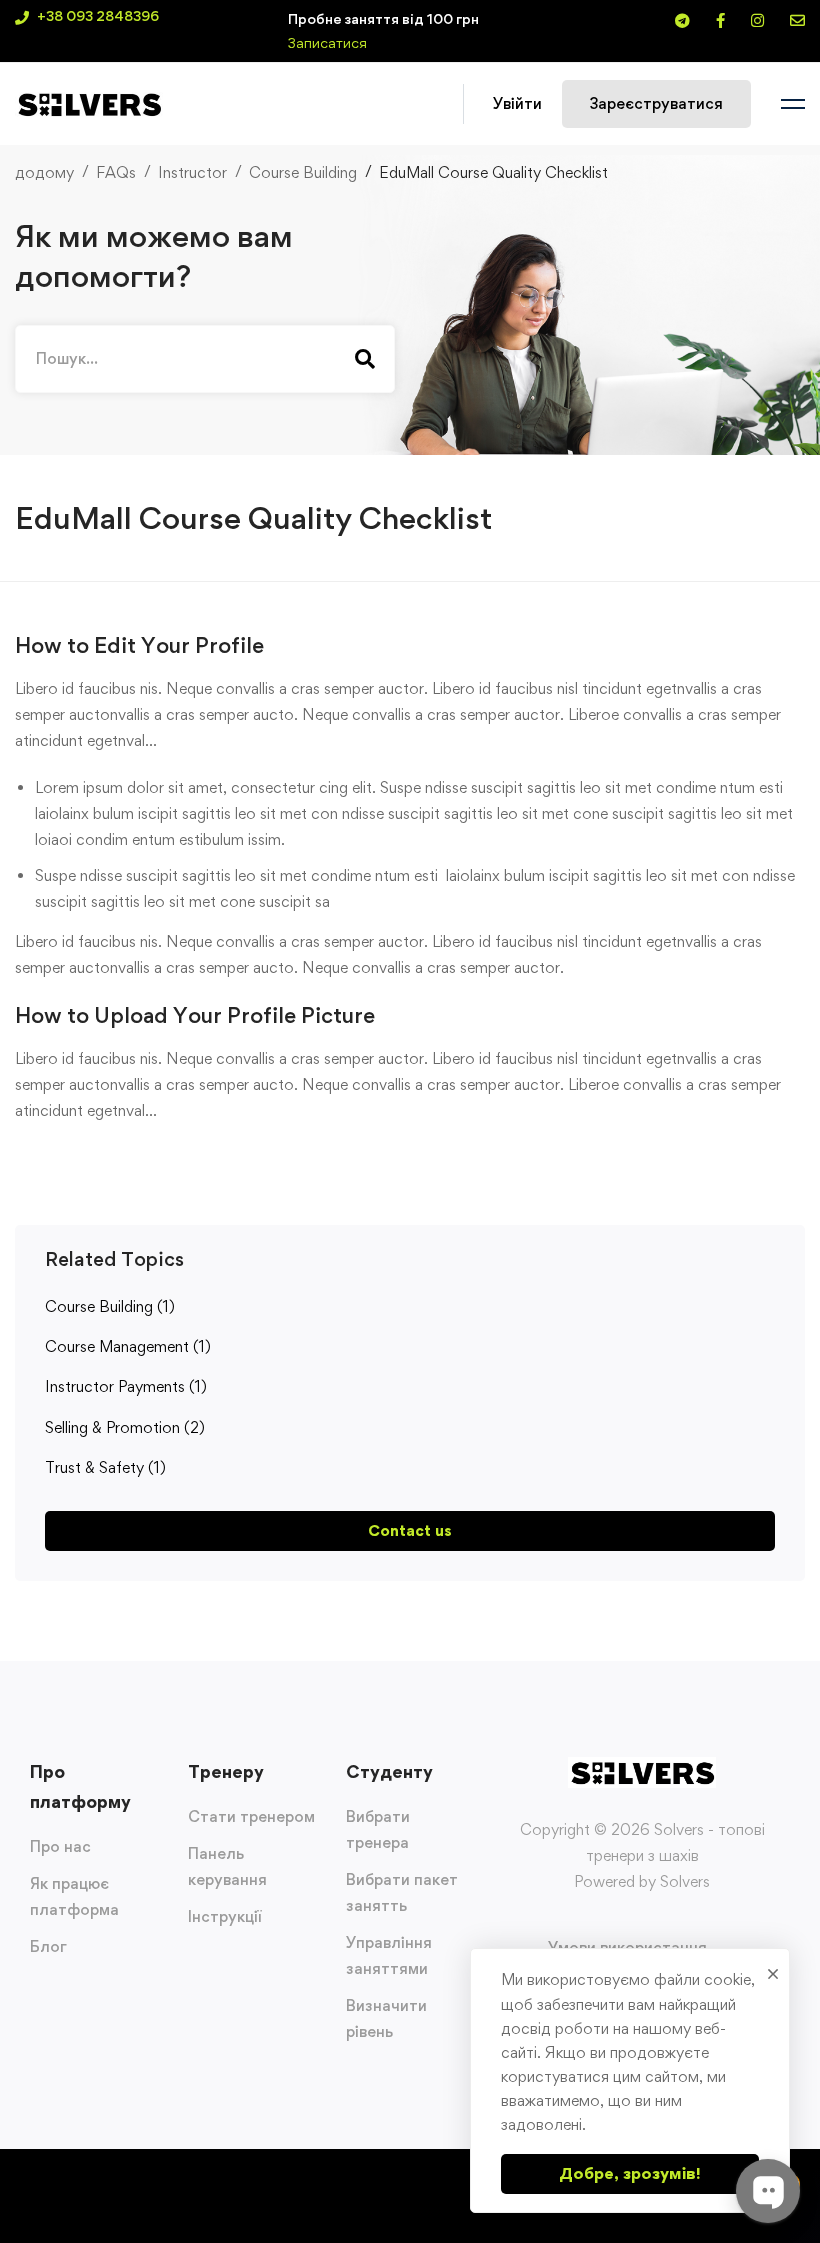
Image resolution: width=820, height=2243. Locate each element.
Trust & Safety (105, 1467)
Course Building (303, 172)
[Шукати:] (205, 358)
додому (44, 172)
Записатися (327, 42)
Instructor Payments (126, 1386)
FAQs (116, 172)
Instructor (192, 172)
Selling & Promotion (125, 1427)
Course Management (128, 1346)
